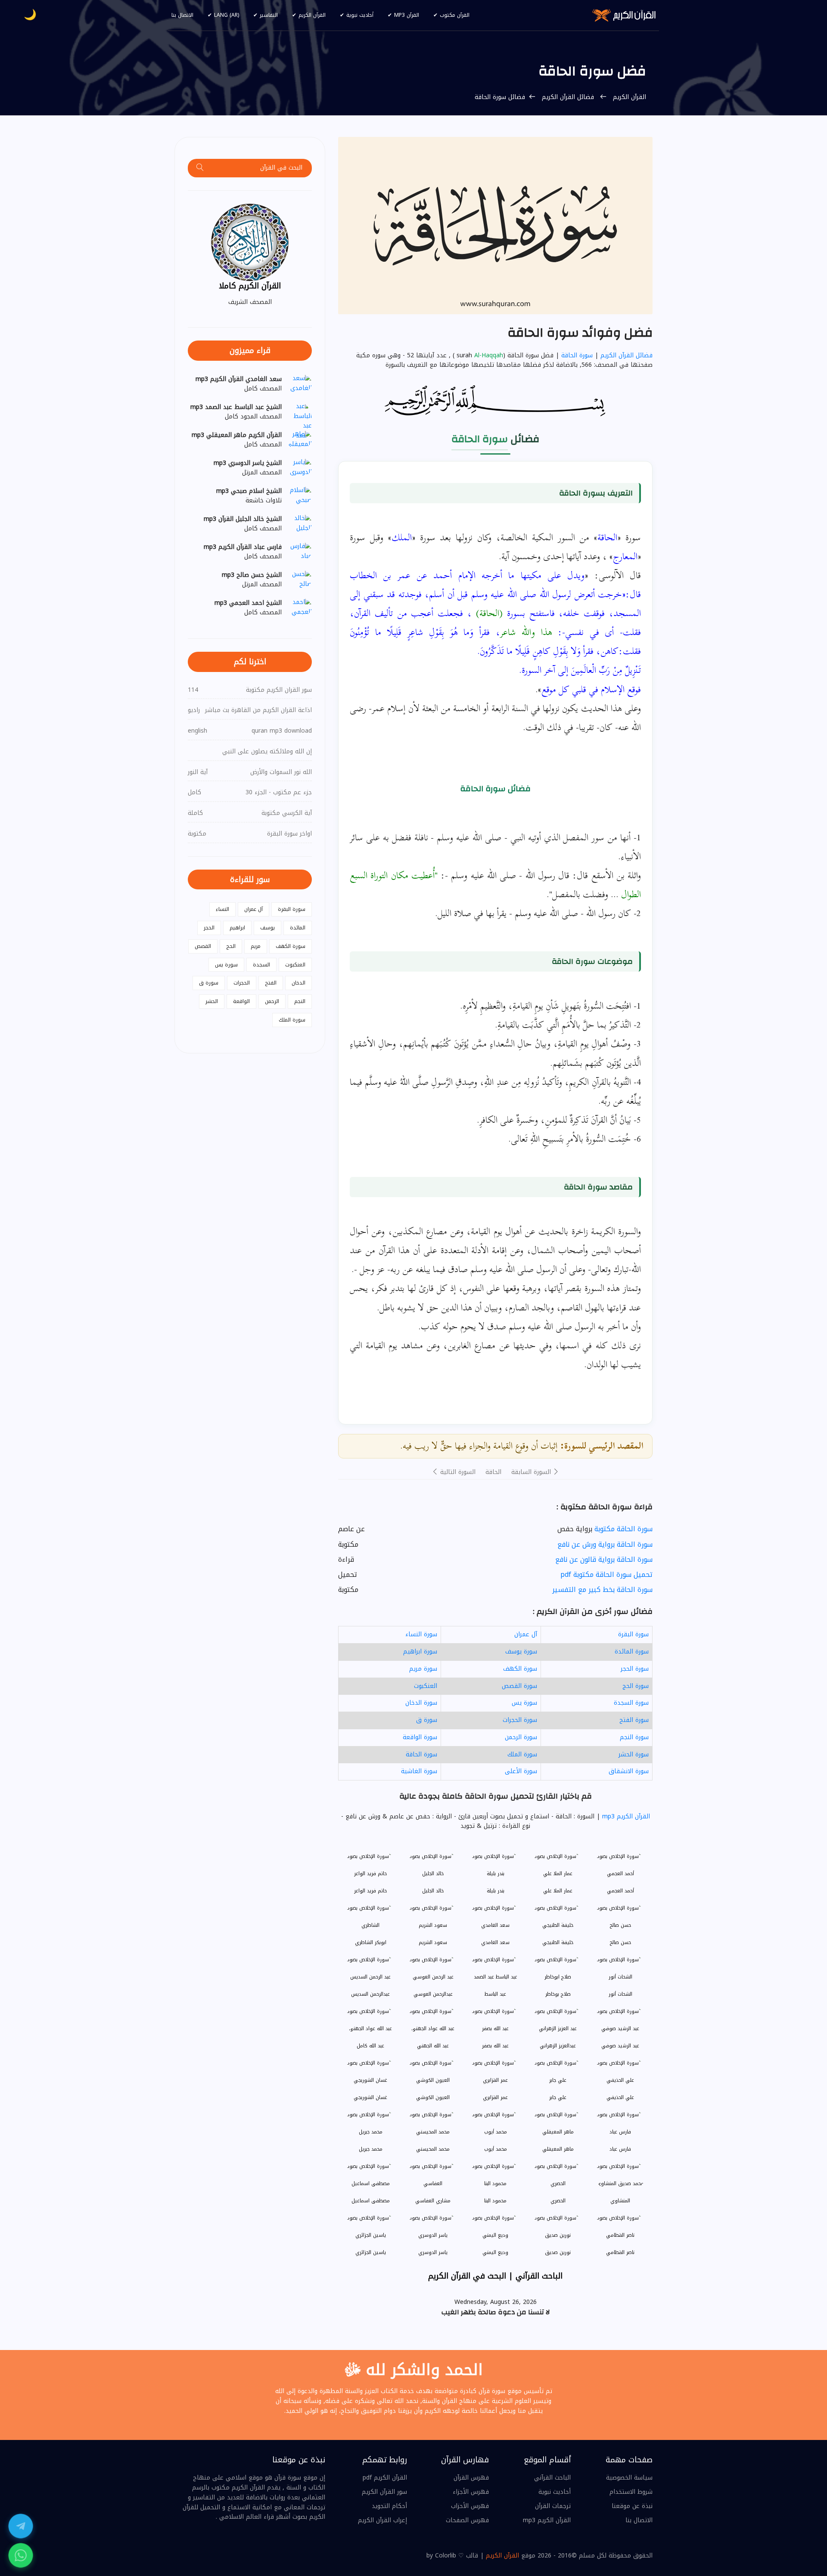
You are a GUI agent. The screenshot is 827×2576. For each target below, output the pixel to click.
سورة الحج (636, 1686)
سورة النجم (634, 1737)
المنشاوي (620, 2201)
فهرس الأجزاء (471, 2492)
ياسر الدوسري (433, 2252)
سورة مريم (423, 1669)
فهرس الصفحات (467, 2520)
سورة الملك (522, 1754)
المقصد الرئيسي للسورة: (602, 1446)
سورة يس (524, 1703)
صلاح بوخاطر (558, 1994)
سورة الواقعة (420, 1737)
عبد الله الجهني (433, 2046)
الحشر (212, 1001)
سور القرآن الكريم (384, 2492)
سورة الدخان (421, 1703)
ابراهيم (237, 928)
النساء (222, 909)
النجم (300, 1001)
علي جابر (558, 2098)
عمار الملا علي (558, 1891)
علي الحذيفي (620, 2098)
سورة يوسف (521, 1652)
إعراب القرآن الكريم (382, 2520)
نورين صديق (558, 2252)
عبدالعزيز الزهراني (558, 2046)
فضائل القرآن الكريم (568, 97)
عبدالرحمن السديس (370, 1994)
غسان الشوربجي (370, 2098)
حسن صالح (620, 1943)
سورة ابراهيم (420, 1652)
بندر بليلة (496, 1891)
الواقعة (241, 1001)
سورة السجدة (631, 1703)
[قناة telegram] (21, 2526)
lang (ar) (227, 15)
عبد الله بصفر (495, 2046)
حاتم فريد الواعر (370, 1891)
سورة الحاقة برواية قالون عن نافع (604, 1559)
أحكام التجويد (389, 2506)
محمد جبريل (371, 2149)
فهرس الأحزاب (470, 2506)
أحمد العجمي (620, 1891)
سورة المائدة (632, 1652)
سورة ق (427, 1720)
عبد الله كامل (370, 2046)
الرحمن (272, 1001)
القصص (203, 946)
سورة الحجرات (520, 1720)
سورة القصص (519, 1686)
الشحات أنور (620, 1994)
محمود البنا (495, 2201)
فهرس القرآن (471, 2478)
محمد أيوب (496, 2149)
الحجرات (242, 983)
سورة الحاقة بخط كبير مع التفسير (602, 1590)
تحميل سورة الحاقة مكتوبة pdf (606, 1574)
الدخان (298, 983)
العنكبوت (426, 1686)
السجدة (261, 965)
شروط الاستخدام (631, 2492)
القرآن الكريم (312, 15)
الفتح (271, 983)
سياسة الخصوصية (629, 2478)
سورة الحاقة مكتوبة (623, 1529)
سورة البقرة (633, 1634)
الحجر (209, 928)
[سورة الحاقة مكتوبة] (495, 225)
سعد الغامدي (495, 1943)
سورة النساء (421, 1634)
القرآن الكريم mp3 (625, 1816)
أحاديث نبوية (360, 15)
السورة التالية (457, 1472)
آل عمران (526, 1634)
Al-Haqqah (489, 356)
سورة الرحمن (521, 1737)
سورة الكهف (520, 1669)
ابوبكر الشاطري (371, 1943)
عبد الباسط (495, 1994)
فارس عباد (620, 2149)
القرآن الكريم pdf (385, 2478)
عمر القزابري (495, 2098)
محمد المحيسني (433, 2149)
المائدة (298, 928)
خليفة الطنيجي (558, 1943)
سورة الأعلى (521, 1771)
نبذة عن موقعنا (632, 2506)
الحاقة (493, 1472)
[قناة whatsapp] (21, 2555)
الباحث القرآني (552, 2478)
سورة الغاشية (419, 1771)
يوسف (267, 928)
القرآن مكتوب (455, 15)
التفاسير (269, 15)
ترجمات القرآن (553, 2506)
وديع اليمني (495, 2252)
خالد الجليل (433, 1891)
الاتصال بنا (182, 15)
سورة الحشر (634, 1754)
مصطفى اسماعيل (371, 2201)
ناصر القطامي (620, 2252)
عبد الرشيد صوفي (620, 2046)
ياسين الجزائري (371, 2252)
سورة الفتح (634, 1720)
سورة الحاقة (577, 355)
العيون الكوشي (433, 2098)
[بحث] (200, 168)
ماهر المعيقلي (558, 2149)
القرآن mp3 (407, 15)
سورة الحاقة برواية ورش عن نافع (605, 1544)
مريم (256, 946)
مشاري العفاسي (433, 2201)
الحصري (558, 2201)
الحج (231, 946)
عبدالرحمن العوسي (433, 1994)
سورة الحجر (635, 1669)
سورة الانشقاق (629, 1771)
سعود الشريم (433, 1943)
